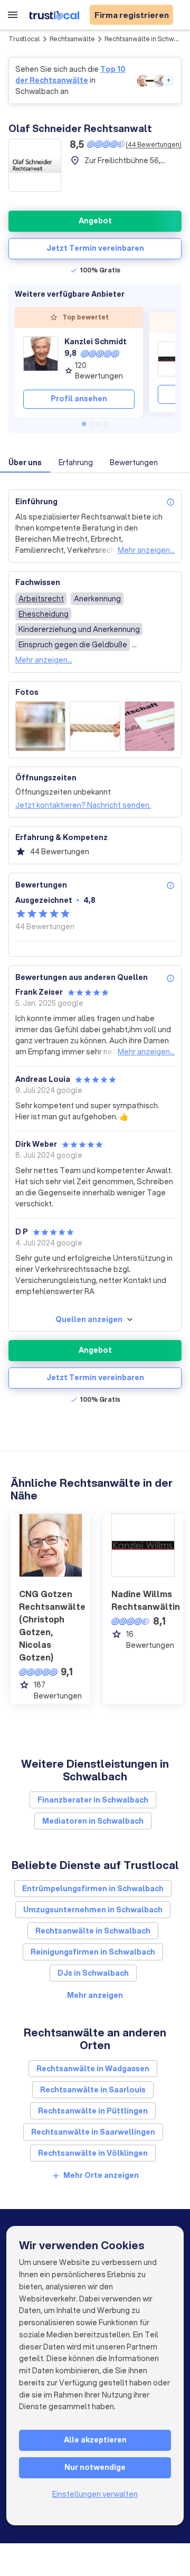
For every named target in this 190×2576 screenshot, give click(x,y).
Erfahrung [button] (76, 463)
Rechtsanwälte (72, 39)
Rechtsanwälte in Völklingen (93, 2153)
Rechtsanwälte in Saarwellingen (93, 2132)
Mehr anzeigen (95, 1995)
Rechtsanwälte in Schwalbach (93, 1931)
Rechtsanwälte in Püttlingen (93, 2111)
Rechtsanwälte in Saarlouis (93, 2090)
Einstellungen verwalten (95, 2494)
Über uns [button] (25, 463)
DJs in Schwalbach (93, 1973)
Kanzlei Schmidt (96, 342)
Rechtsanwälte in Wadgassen (93, 2069)
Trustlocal (24, 39)
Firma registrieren (132, 15)
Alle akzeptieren (95, 2440)
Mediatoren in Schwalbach (93, 1821)
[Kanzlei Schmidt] (41, 359)
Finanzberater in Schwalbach (93, 1800)
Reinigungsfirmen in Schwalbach (93, 1952)
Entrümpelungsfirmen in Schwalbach (93, 1889)
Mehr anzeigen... (146, 550)
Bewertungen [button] (134, 463)
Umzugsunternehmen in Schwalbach (93, 1910)
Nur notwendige (95, 2467)
